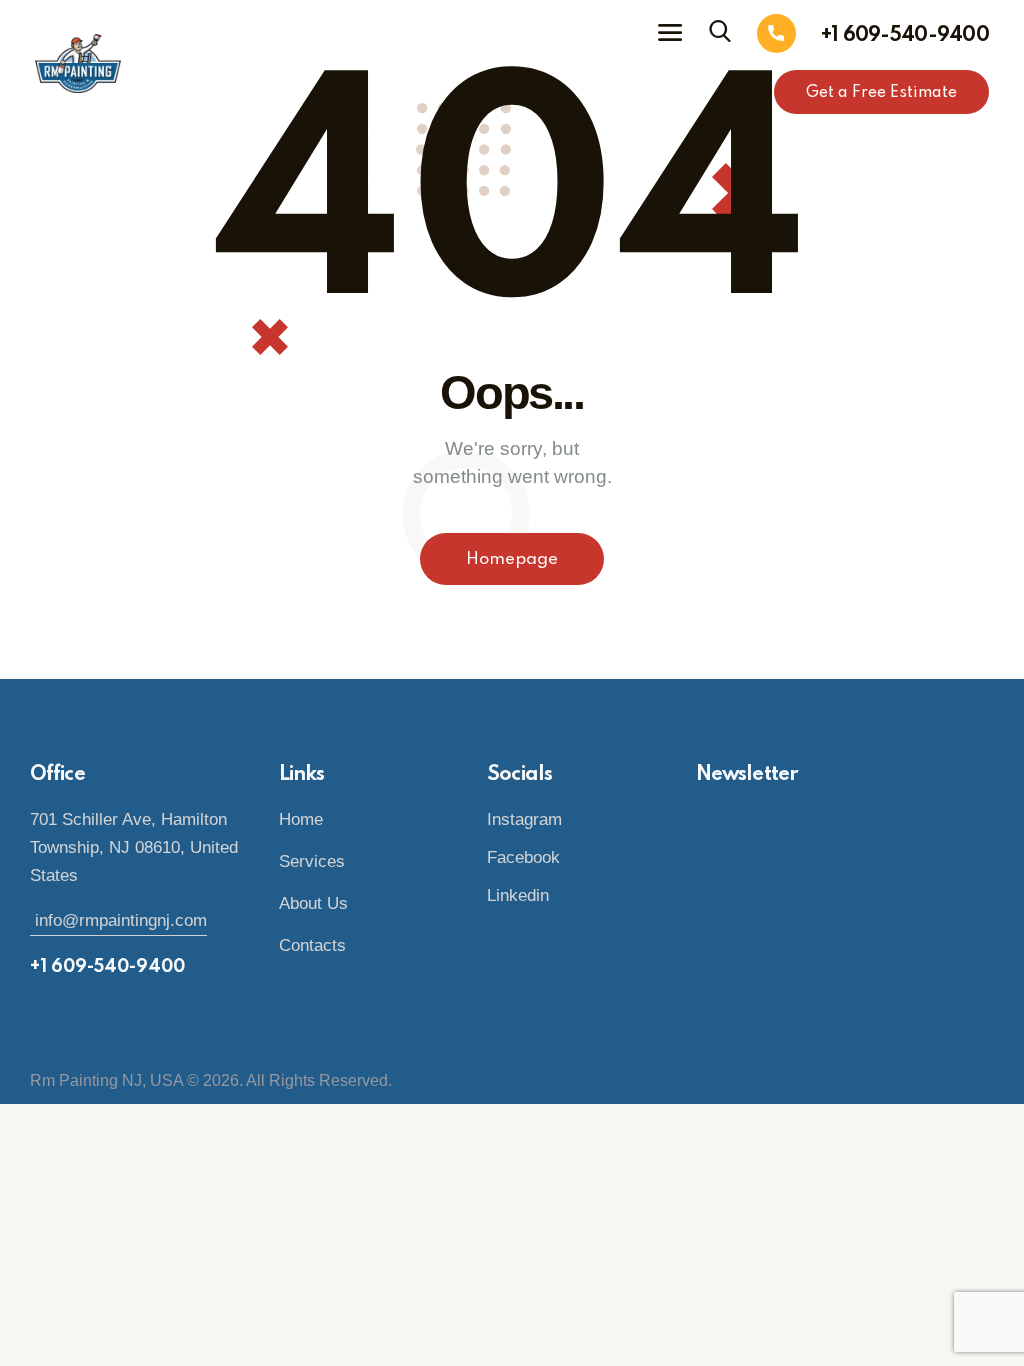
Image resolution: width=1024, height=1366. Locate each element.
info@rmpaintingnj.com (118, 920)
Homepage (512, 559)
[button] (670, 33)
